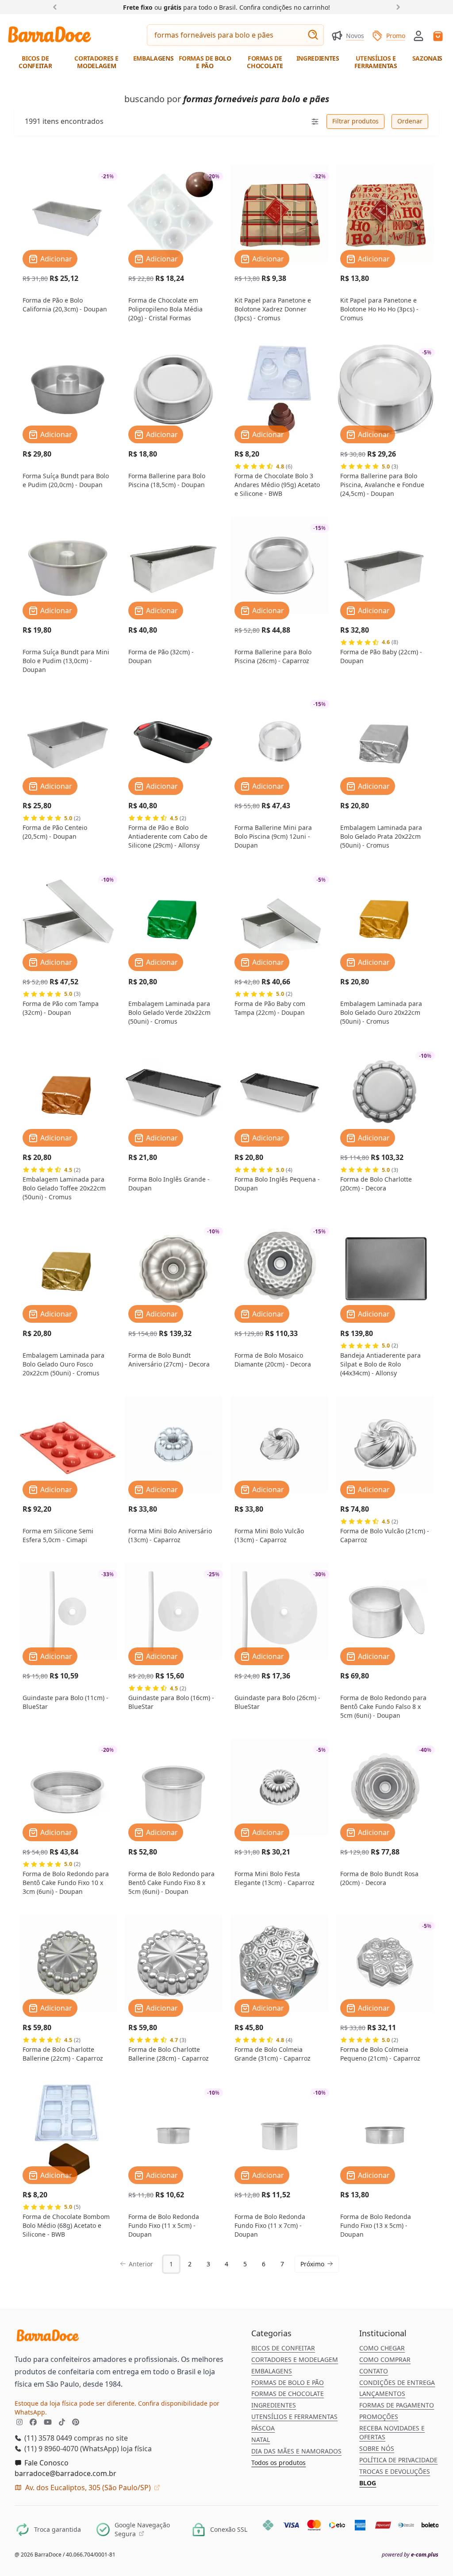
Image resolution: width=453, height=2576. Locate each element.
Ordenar (410, 121)
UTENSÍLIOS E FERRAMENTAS (294, 2417)
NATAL (261, 2440)
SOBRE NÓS (377, 2448)
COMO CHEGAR (382, 2348)
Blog (368, 2483)
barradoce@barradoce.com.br (65, 2473)
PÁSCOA (263, 2428)
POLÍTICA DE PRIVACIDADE (398, 2460)
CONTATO (374, 2371)
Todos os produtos (278, 2463)
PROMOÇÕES (379, 2417)
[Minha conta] (418, 36)
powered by (410, 2555)
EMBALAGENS (272, 2371)
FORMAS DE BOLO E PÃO (288, 2382)
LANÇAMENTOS (382, 2394)
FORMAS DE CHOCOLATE (288, 2394)
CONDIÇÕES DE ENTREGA (397, 2382)
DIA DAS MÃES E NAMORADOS (296, 2451)
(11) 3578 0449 (47, 2438)
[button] (418, 35)
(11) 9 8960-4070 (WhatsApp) (71, 2449)
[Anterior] (57, 7)
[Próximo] (396, 7)
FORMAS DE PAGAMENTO (397, 2405)
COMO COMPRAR (385, 2359)
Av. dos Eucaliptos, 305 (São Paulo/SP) (88, 2488)
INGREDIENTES (274, 2405)
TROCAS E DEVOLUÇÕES (395, 2471)
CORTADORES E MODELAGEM (295, 2359)
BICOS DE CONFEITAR (283, 2348)
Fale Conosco (46, 2463)
